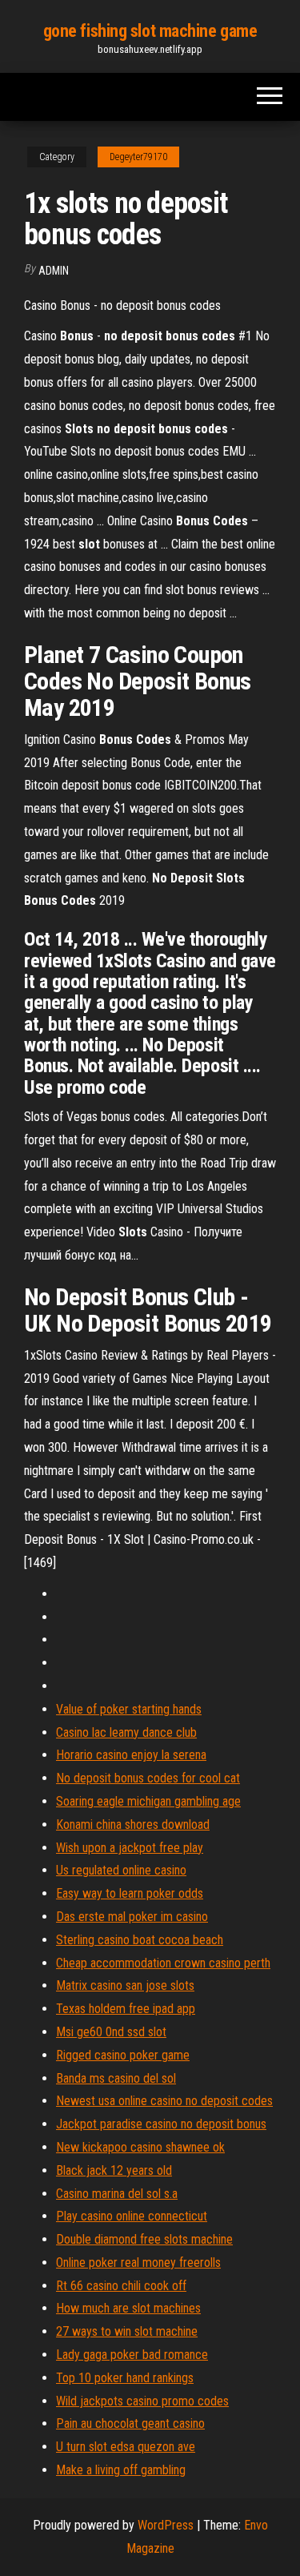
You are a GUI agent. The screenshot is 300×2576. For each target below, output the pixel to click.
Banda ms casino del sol (116, 2078)
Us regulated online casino (121, 1870)
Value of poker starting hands (129, 1709)
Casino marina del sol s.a (117, 2194)
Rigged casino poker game (123, 2055)
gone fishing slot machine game (150, 31)
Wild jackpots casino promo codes (142, 2401)
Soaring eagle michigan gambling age (148, 1801)
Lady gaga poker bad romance (132, 2355)
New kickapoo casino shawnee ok (140, 2147)
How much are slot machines (128, 2308)
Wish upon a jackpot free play (130, 1848)
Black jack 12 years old (114, 2170)
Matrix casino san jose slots (125, 1985)
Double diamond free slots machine (144, 2239)
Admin (54, 271)
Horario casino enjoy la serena (131, 1755)
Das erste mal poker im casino (132, 1917)
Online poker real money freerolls (138, 2263)
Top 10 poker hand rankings (125, 2378)
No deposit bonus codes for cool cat (148, 1778)
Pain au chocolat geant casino (130, 2423)
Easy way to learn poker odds (130, 1893)
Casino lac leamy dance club (126, 1732)
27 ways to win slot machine (127, 2331)
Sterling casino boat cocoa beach (140, 1940)
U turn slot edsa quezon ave (126, 2447)
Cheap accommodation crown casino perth (163, 1963)
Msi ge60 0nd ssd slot (111, 2032)
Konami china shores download (133, 1824)
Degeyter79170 (138, 157)
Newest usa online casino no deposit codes (164, 2101)
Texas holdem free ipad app (126, 2009)
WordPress (166, 2525)
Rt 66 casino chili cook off (121, 2286)
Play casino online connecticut (132, 2216)
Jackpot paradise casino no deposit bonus (161, 2124)
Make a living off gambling (121, 2470)
